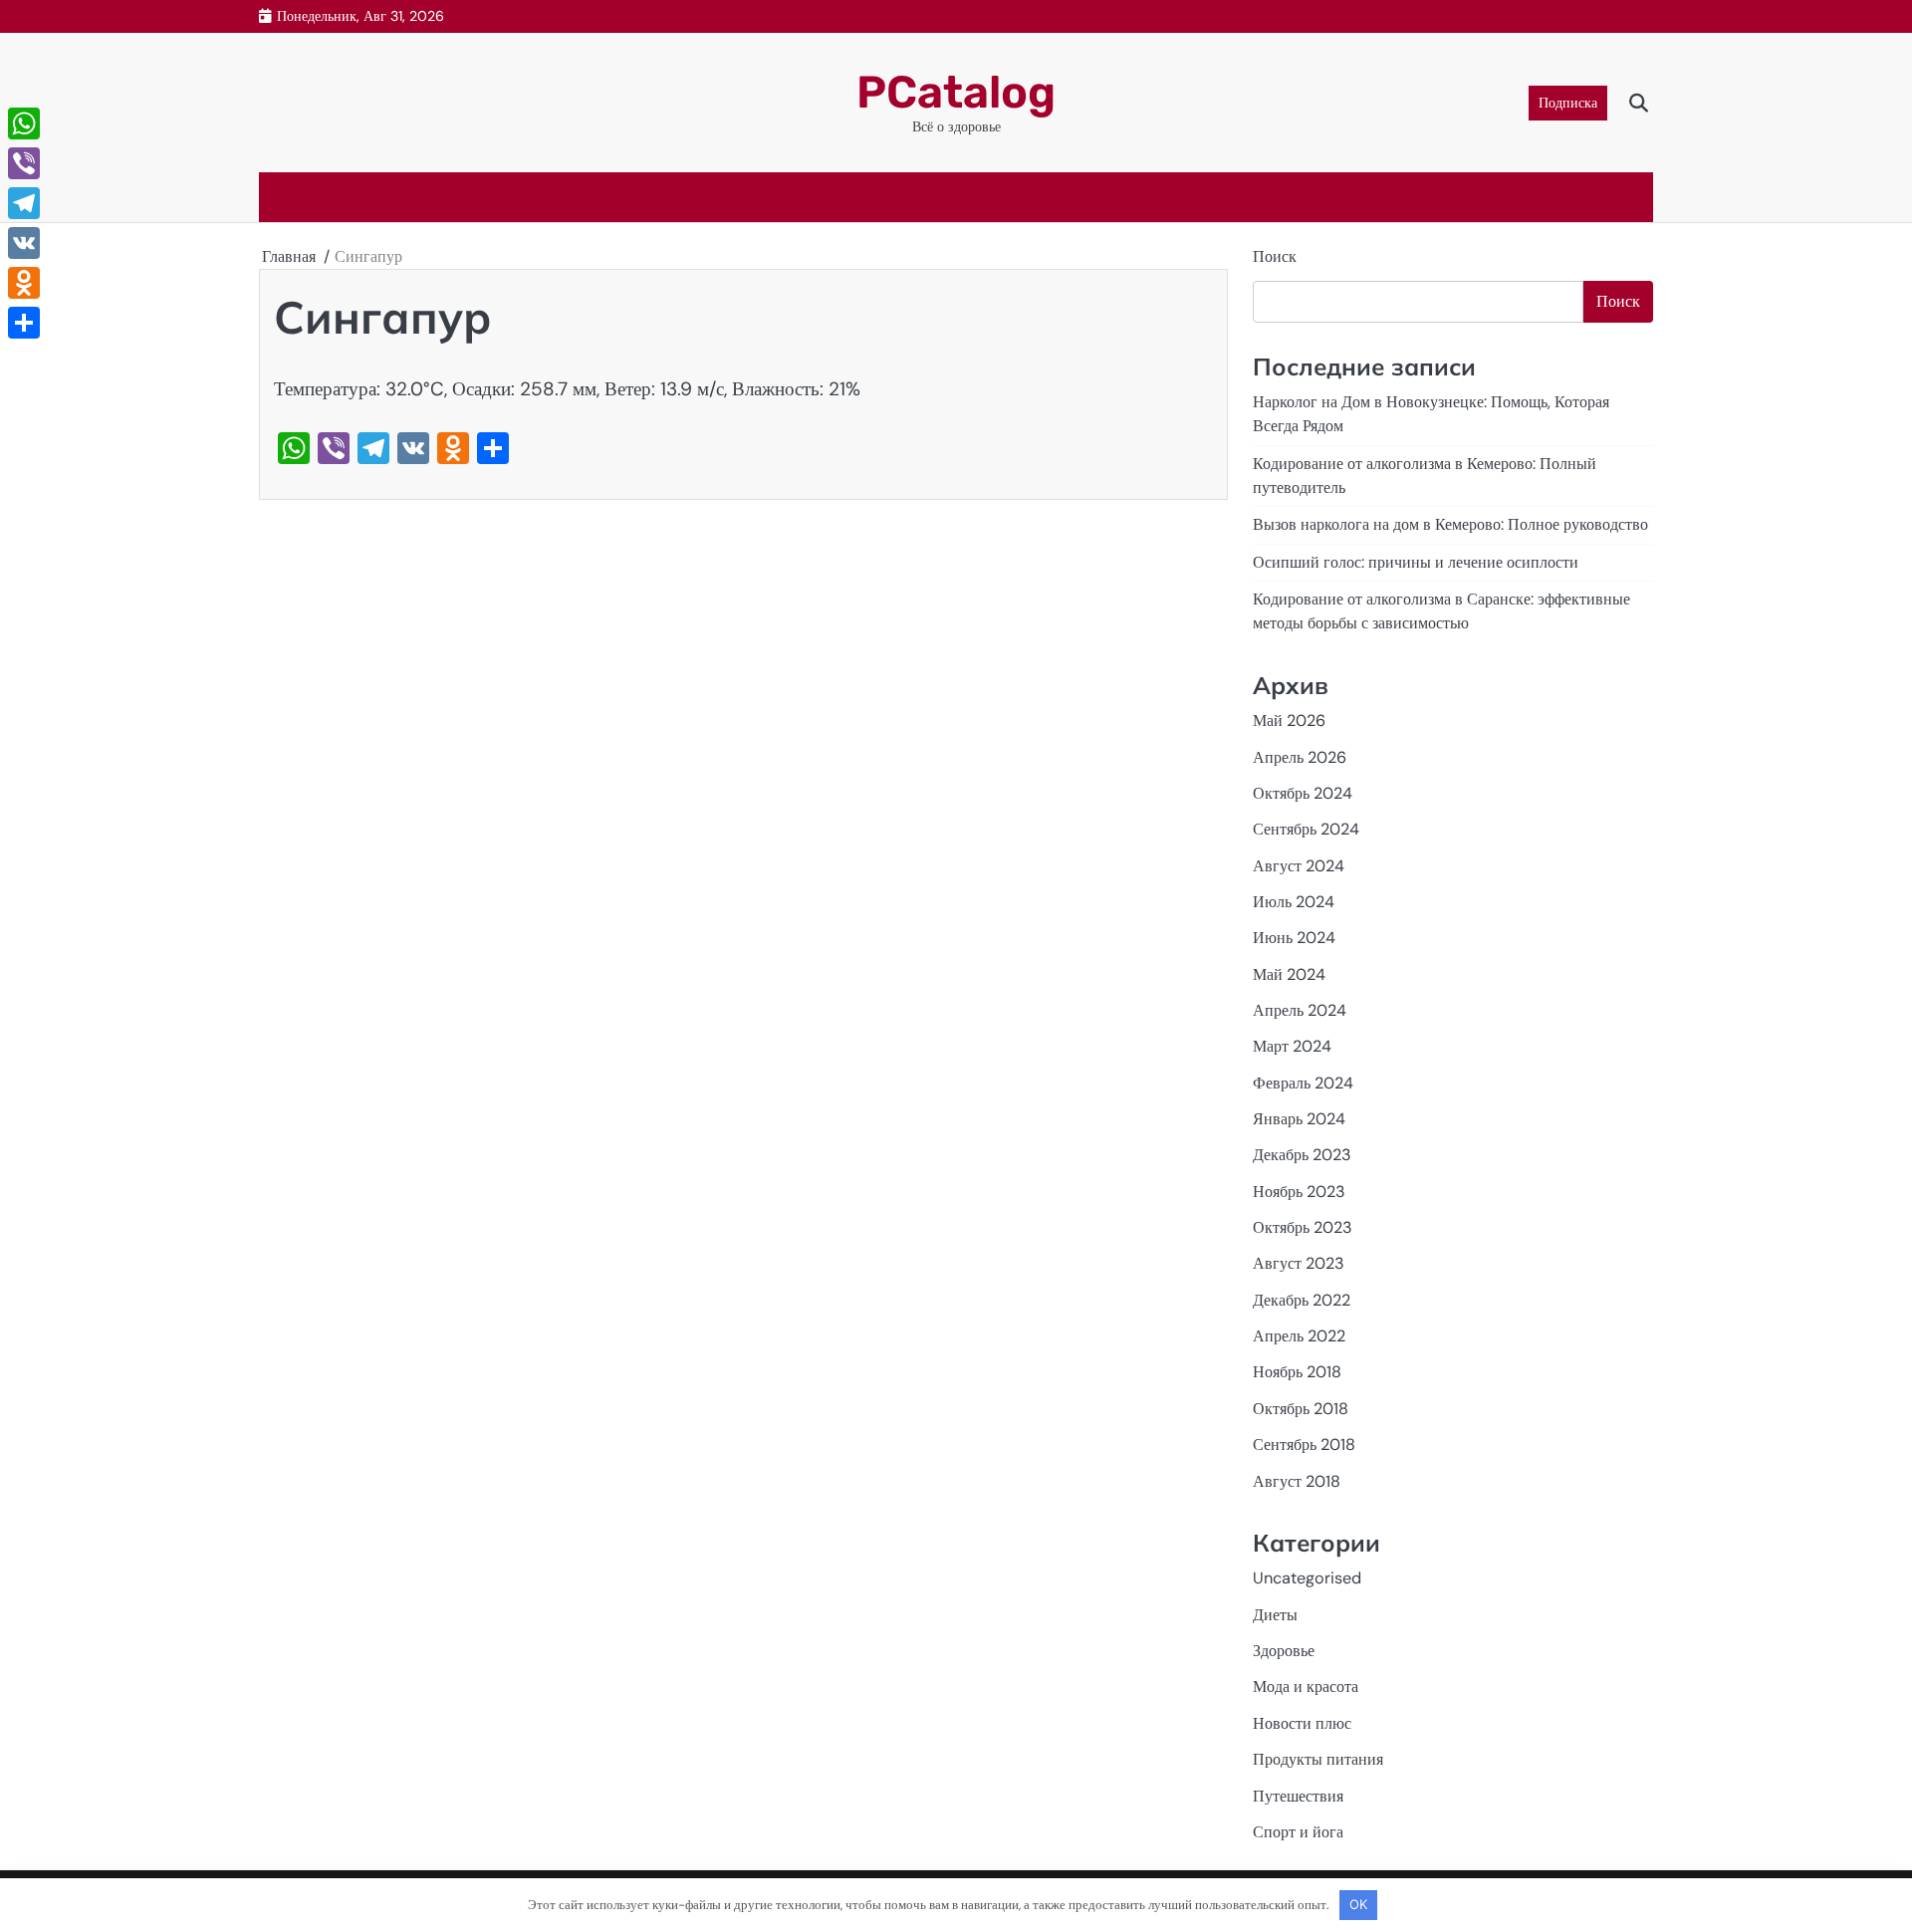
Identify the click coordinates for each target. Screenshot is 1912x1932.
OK (1358, 1904)
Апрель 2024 (1300, 1010)
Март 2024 (1292, 1046)
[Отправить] (24, 323)
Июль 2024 (1294, 902)
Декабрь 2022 (1302, 1300)
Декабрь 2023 (1302, 1155)
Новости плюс (1302, 1723)
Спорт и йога (1298, 1832)
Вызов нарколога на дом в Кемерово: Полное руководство (1450, 524)
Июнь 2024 (1294, 938)
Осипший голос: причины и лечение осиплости (1416, 562)
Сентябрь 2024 (1306, 829)
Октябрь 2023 (1303, 1227)
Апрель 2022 (1299, 1336)
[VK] (24, 243)
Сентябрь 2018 (1304, 1445)
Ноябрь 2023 (1299, 1192)
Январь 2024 (1299, 1119)
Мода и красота (1306, 1687)
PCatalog (956, 92)
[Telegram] (24, 203)
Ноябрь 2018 (1297, 1372)
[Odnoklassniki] (24, 283)
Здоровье (1284, 1651)
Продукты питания (1318, 1759)
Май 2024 (1289, 974)
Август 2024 (1299, 866)
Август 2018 (1297, 1481)
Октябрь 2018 (1301, 1409)
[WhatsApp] (24, 123)
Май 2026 (1289, 721)
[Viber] (24, 163)
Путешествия (1298, 1796)
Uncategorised (1307, 1578)
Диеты (1275, 1615)
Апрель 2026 (1300, 757)
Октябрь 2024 (1303, 793)
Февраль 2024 (1303, 1083)
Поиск (1275, 256)
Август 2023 (1299, 1263)
